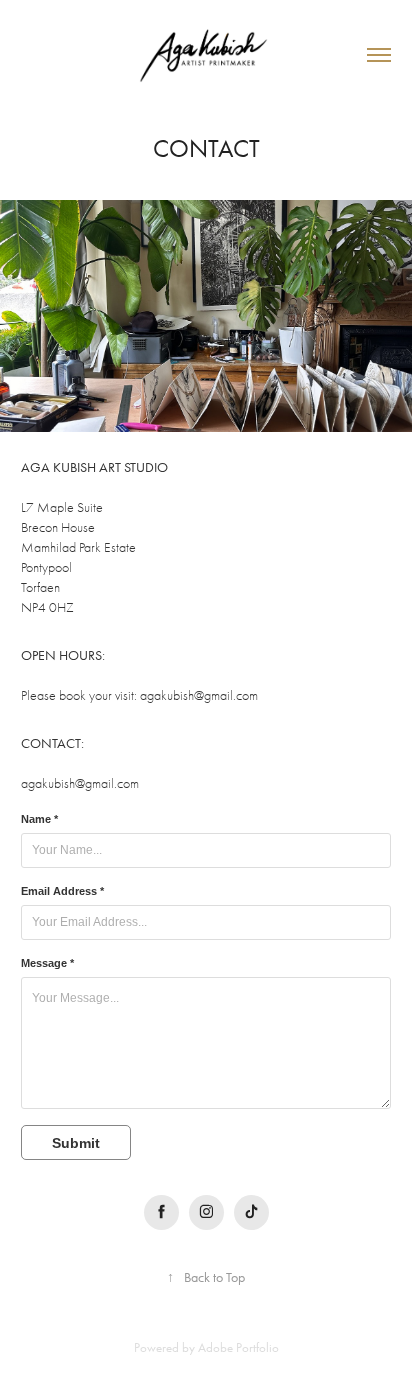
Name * (39, 819)
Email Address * (62, 891)
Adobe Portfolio (238, 1347)
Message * (47, 963)
